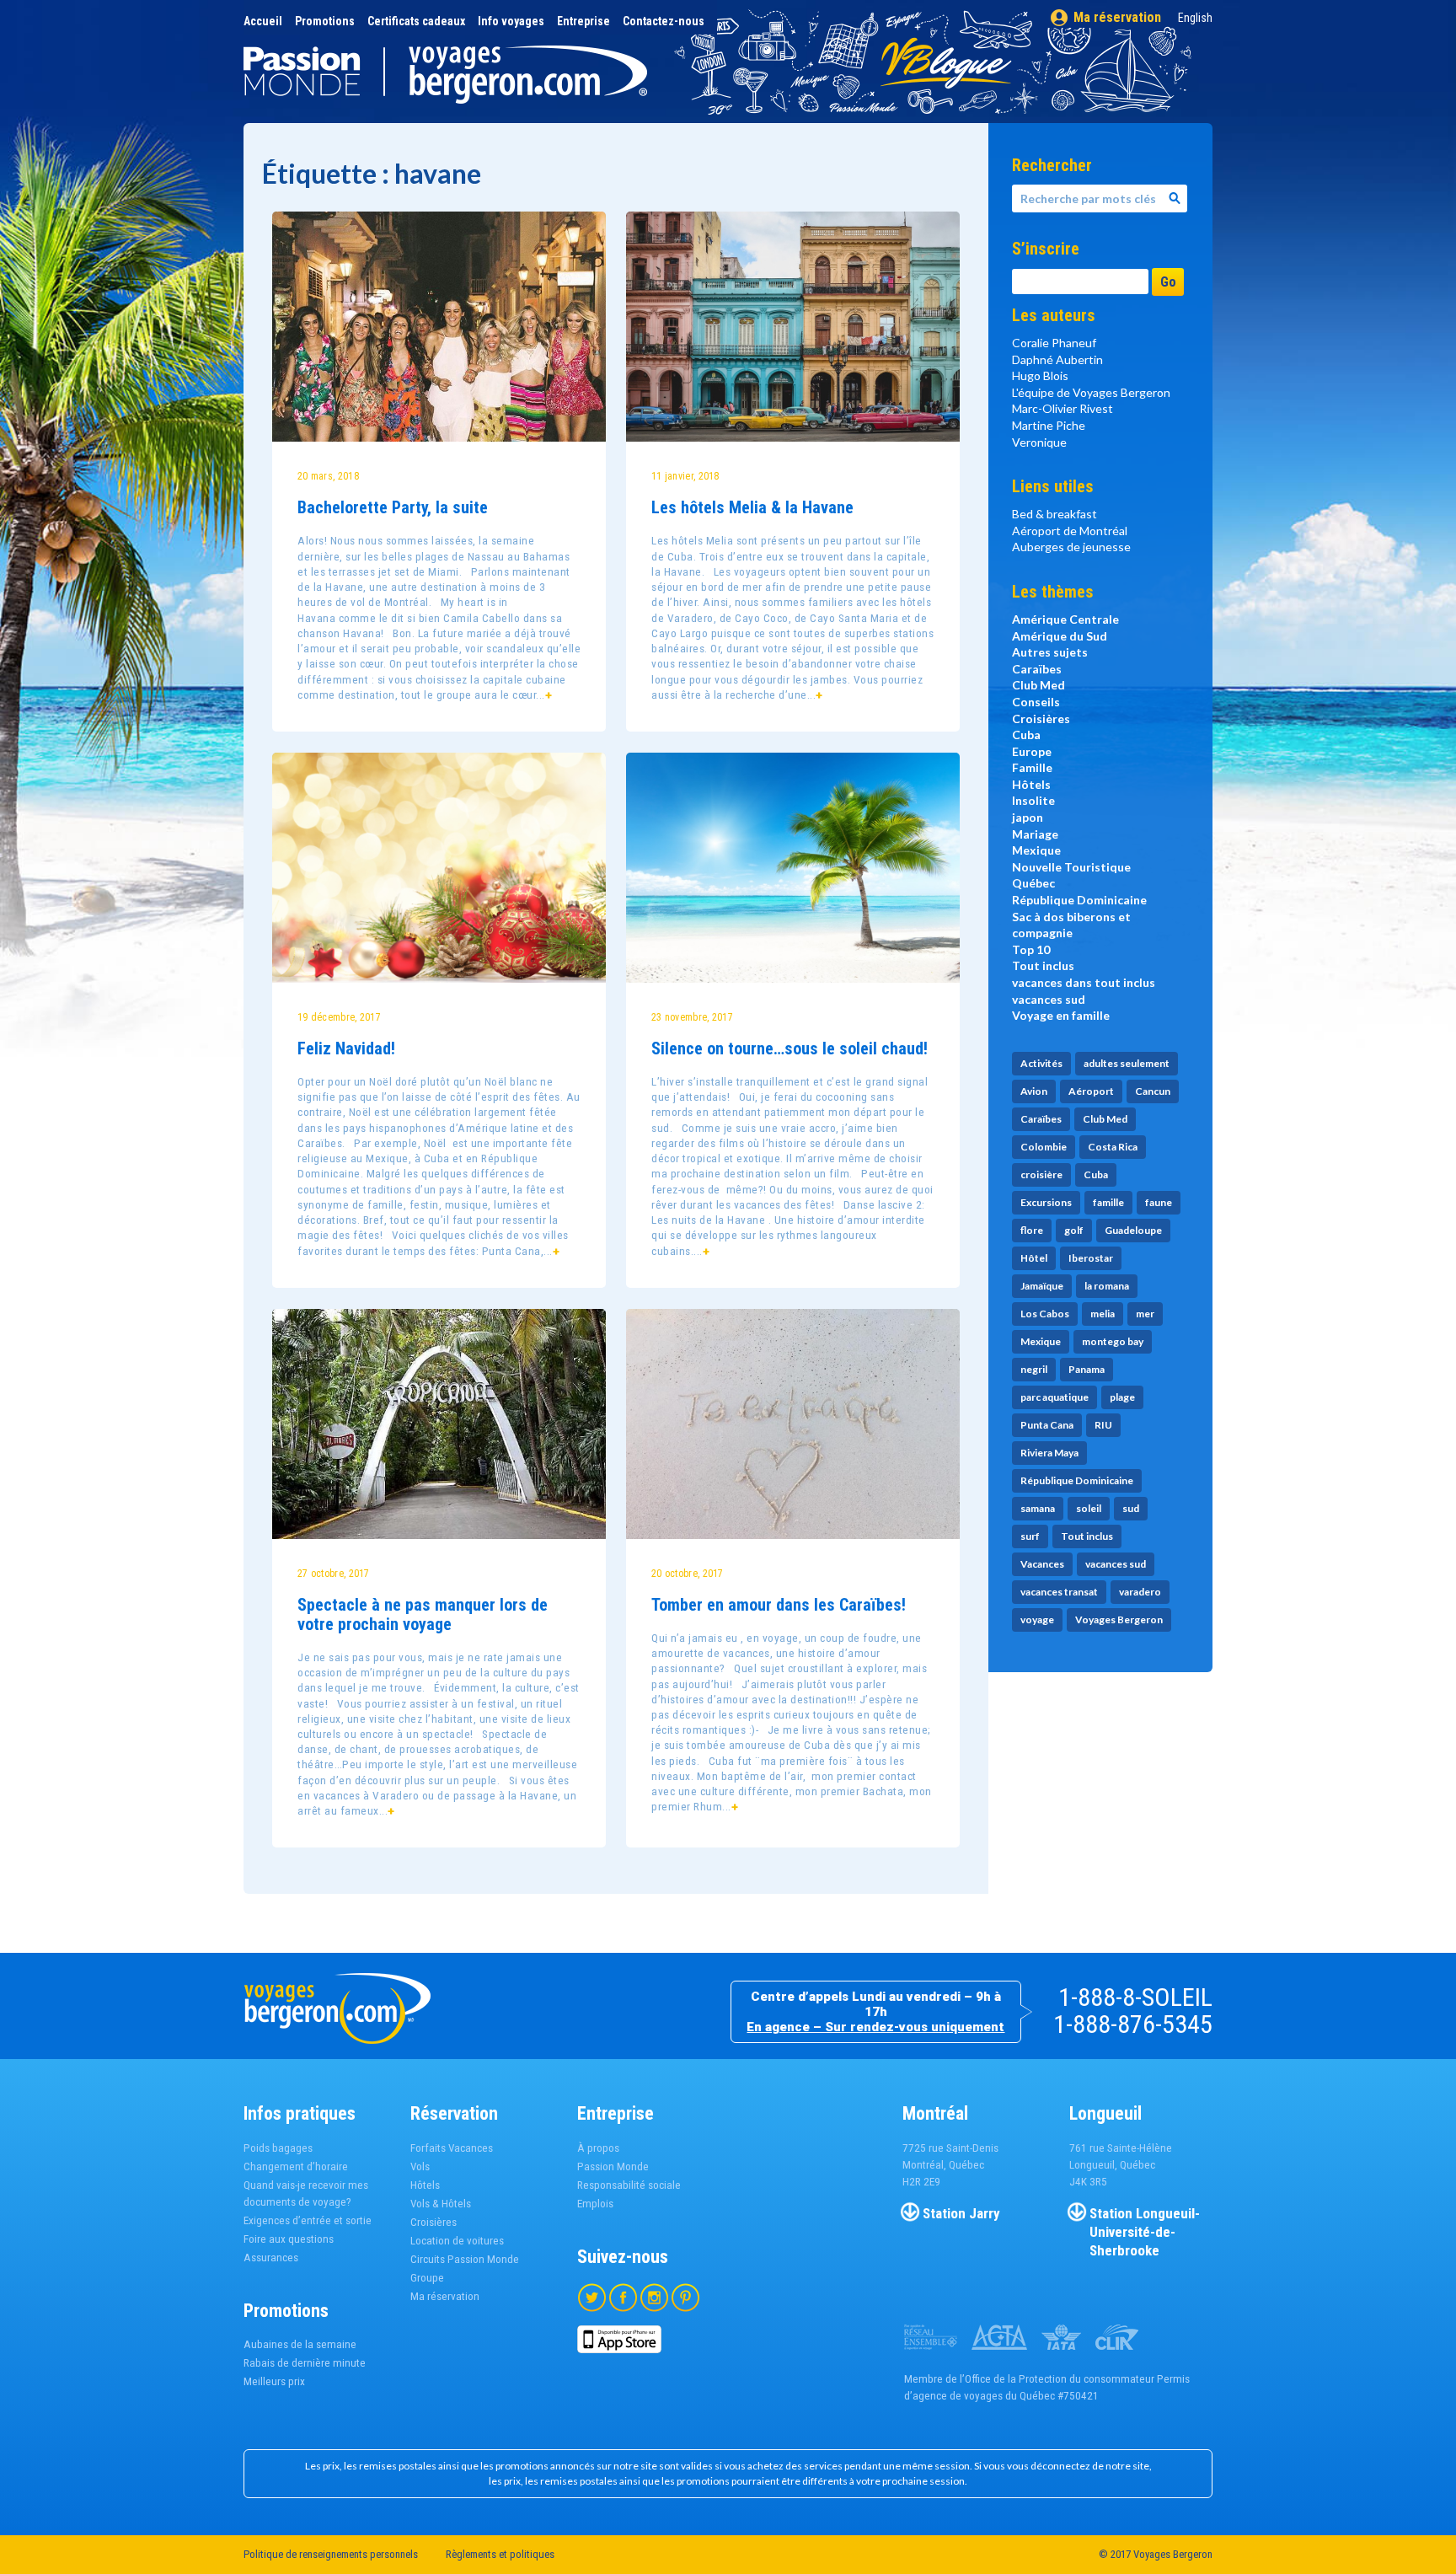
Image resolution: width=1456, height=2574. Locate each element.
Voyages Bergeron (1119, 1619)
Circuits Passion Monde (465, 2259)
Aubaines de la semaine (300, 2344)
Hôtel (1034, 1258)
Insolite (1033, 800)
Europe (1032, 751)
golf (1074, 1230)
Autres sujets (1050, 652)
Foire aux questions (289, 2239)
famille (1108, 1202)
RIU (1103, 1425)
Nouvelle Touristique (1071, 867)
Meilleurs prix (274, 2381)
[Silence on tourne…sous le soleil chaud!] (793, 868)
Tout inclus (1043, 965)
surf (1030, 1536)
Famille (1032, 767)
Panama (1087, 1369)
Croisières (1041, 719)
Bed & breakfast (1055, 514)
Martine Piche (1049, 425)
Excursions (1046, 1202)
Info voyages (511, 21)
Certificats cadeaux (416, 21)
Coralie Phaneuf (1054, 343)
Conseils (1036, 702)
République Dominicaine (1079, 900)
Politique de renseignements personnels (331, 2554)
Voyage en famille (1061, 1015)
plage (1122, 1397)
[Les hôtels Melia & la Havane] (793, 327)
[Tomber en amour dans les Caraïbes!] (793, 1424)
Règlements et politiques (500, 2554)
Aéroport (1091, 1091)
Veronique (1039, 442)
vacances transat (1059, 1592)
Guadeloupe (1133, 1230)
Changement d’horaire (296, 2166)
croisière (1041, 1174)
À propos (598, 2148)
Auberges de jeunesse (1071, 547)
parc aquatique (1055, 1397)
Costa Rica (1113, 1147)
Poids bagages (278, 2148)
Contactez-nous (664, 21)
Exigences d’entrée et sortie (308, 2220)
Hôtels (1031, 784)
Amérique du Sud (1060, 636)
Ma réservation (1117, 17)
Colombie (1044, 1147)
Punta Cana (1047, 1425)
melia (1103, 1314)
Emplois (595, 2204)
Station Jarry (961, 2213)
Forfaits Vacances (452, 2148)
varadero (1140, 1592)
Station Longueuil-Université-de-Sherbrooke (1145, 2232)
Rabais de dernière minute (305, 2363)
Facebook (623, 2297)
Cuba (1026, 735)
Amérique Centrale (1065, 619)
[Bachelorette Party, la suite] (439, 327)
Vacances (1042, 1564)
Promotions (325, 21)
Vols (420, 2166)
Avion (1034, 1091)
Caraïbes (1037, 669)
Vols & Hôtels (441, 2204)
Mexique (1036, 850)
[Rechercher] (1175, 198)
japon (1028, 817)
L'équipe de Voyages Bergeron (1091, 392)
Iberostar (1091, 1258)
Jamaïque (1042, 1286)
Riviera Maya (1049, 1453)
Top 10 (1031, 949)
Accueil (263, 21)
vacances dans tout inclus (1084, 982)
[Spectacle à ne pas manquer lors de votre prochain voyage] (439, 1424)
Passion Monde (613, 2166)
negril (1034, 1369)
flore (1032, 1230)
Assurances (271, 2258)
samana (1038, 1508)
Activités (1041, 1063)
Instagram (654, 2297)
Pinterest (685, 2297)
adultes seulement (1127, 1063)
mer (1145, 1314)
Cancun (1153, 1091)
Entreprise (583, 21)
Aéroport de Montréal (1070, 531)
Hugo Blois (1040, 375)
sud (1131, 1508)
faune (1159, 1202)
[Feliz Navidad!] (439, 868)
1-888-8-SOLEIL (1135, 1997)
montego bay (1113, 1341)
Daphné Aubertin (1057, 359)
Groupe (427, 2278)
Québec (1033, 883)
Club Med (1038, 685)
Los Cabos (1045, 1314)
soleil (1089, 1508)
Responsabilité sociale (629, 2185)
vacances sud (1049, 999)
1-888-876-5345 (1133, 2024)
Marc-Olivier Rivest (1063, 408)
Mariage (1035, 834)
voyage (1037, 1619)
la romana (1107, 1286)
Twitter (592, 2297)
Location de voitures (457, 2241)
